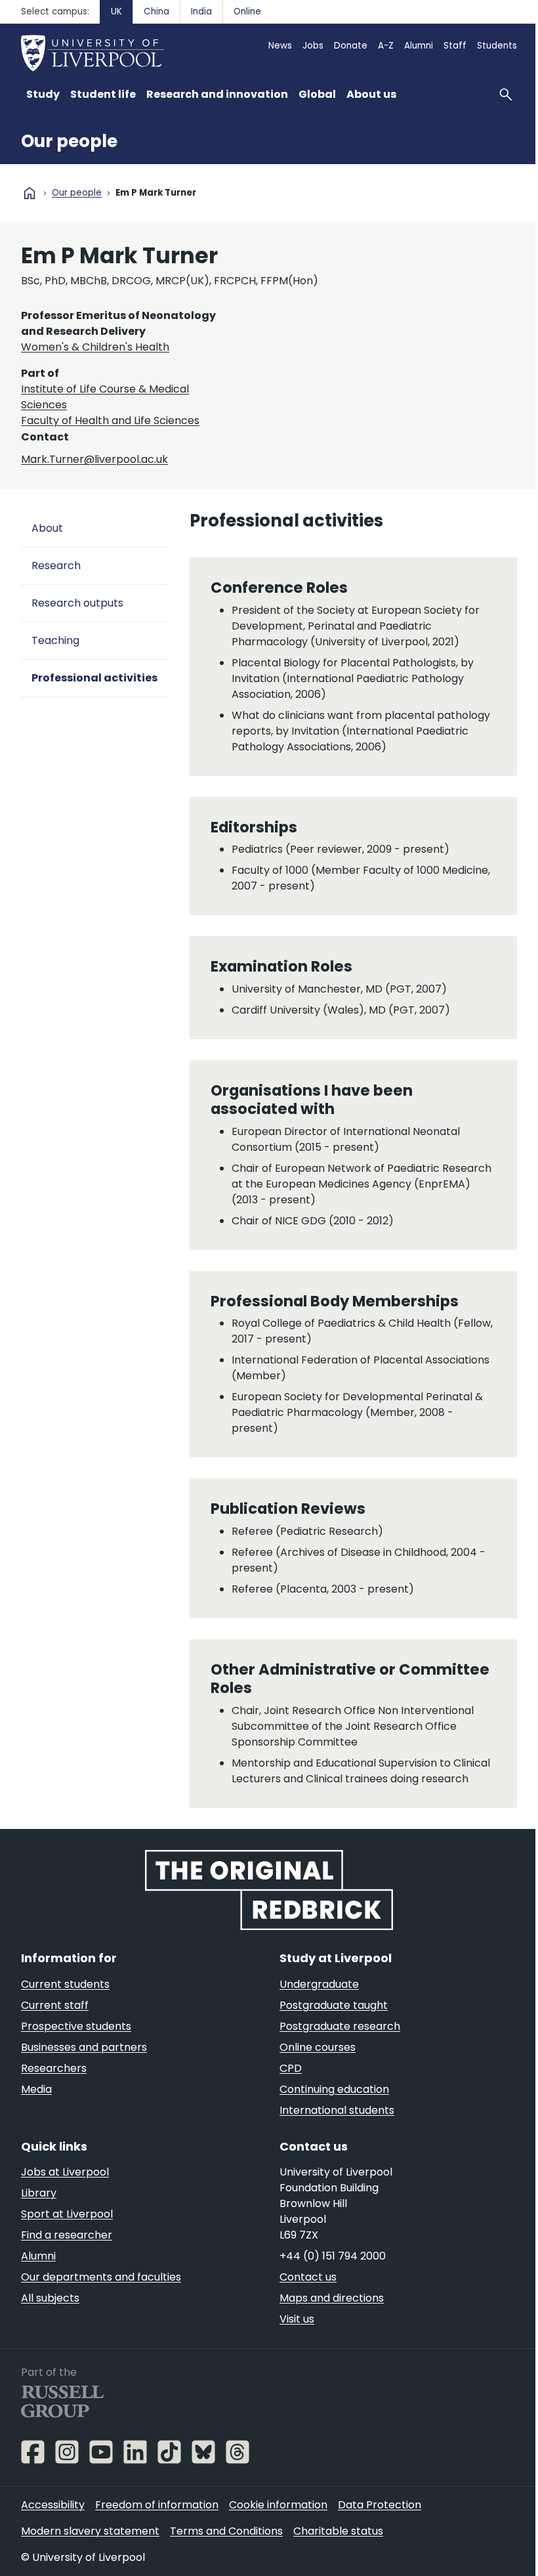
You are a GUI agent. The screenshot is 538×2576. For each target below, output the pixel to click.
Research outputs (77, 603)
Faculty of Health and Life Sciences (110, 420)
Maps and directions (332, 2298)
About (47, 528)
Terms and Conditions (226, 2531)
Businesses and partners (84, 2047)
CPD (291, 2068)
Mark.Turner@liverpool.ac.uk (94, 459)
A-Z (386, 46)
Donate (351, 46)
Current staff (55, 2005)
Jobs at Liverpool (65, 2172)
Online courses (318, 2047)
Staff (455, 46)
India (201, 11)
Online (247, 11)
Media (36, 2089)
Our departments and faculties (101, 2277)
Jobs (313, 46)
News (280, 46)
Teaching (55, 640)
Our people (69, 141)
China (156, 11)
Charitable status (338, 2531)
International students (337, 2110)
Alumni (419, 46)
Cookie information (278, 2505)
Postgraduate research (340, 2026)
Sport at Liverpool (67, 2214)
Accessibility (53, 2505)
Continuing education (334, 2089)
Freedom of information (157, 2505)
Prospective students (76, 2026)
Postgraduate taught (334, 2005)
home (30, 193)
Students (497, 46)
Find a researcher (67, 2235)
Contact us (308, 2277)
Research (56, 566)
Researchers (54, 2068)
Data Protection (380, 2505)
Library (39, 2193)
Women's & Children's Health (95, 347)
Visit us (297, 2319)
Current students (65, 1984)
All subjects (50, 2298)
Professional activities (94, 678)
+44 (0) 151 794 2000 (333, 2256)
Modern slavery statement (90, 2531)
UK (116, 11)
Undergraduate (319, 1984)
